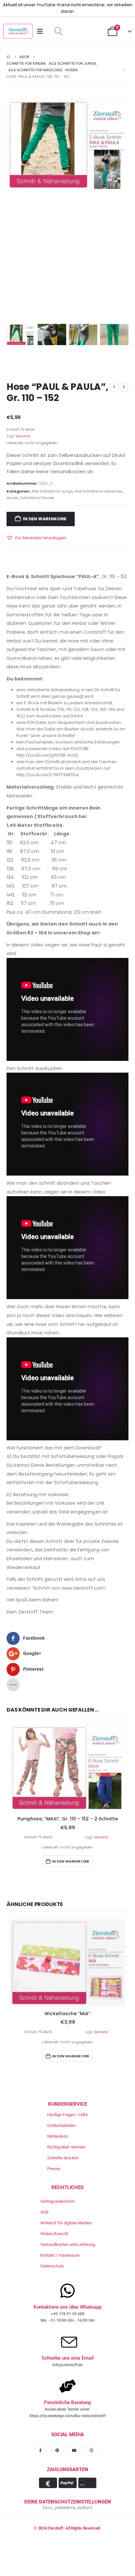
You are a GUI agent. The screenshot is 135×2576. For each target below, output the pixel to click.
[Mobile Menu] (42, 31)
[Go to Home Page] (8, 57)
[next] (124, 387)
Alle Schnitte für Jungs (52, 491)
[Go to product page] (67, 1768)
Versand (23, 436)
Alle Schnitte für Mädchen (98, 491)
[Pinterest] (57, 2450)
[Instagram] (91, 2450)
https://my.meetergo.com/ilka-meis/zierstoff (67, 2416)
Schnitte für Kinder (37, 498)
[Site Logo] (18, 31)
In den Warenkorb (45, 519)
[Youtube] (74, 2450)
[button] (58, 31)
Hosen (12, 498)
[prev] (114, 387)
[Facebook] (40, 2450)
